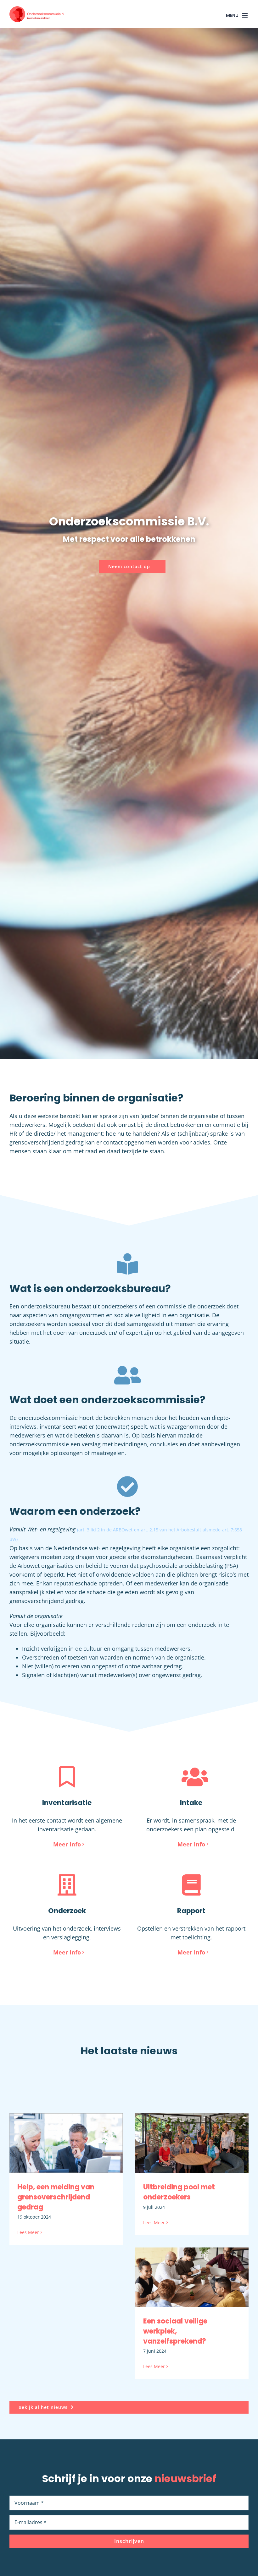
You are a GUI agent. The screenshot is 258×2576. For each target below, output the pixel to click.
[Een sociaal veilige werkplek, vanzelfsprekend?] (192, 2277)
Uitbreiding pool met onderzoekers (179, 2192)
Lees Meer (28, 2232)
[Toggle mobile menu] (245, 15)
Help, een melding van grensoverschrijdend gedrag (56, 2197)
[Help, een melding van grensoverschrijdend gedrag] (66, 2143)
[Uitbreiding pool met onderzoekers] (192, 2143)
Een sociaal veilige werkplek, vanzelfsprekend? (175, 2331)
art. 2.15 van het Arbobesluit (171, 1530)
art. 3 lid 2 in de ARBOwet (105, 1530)
